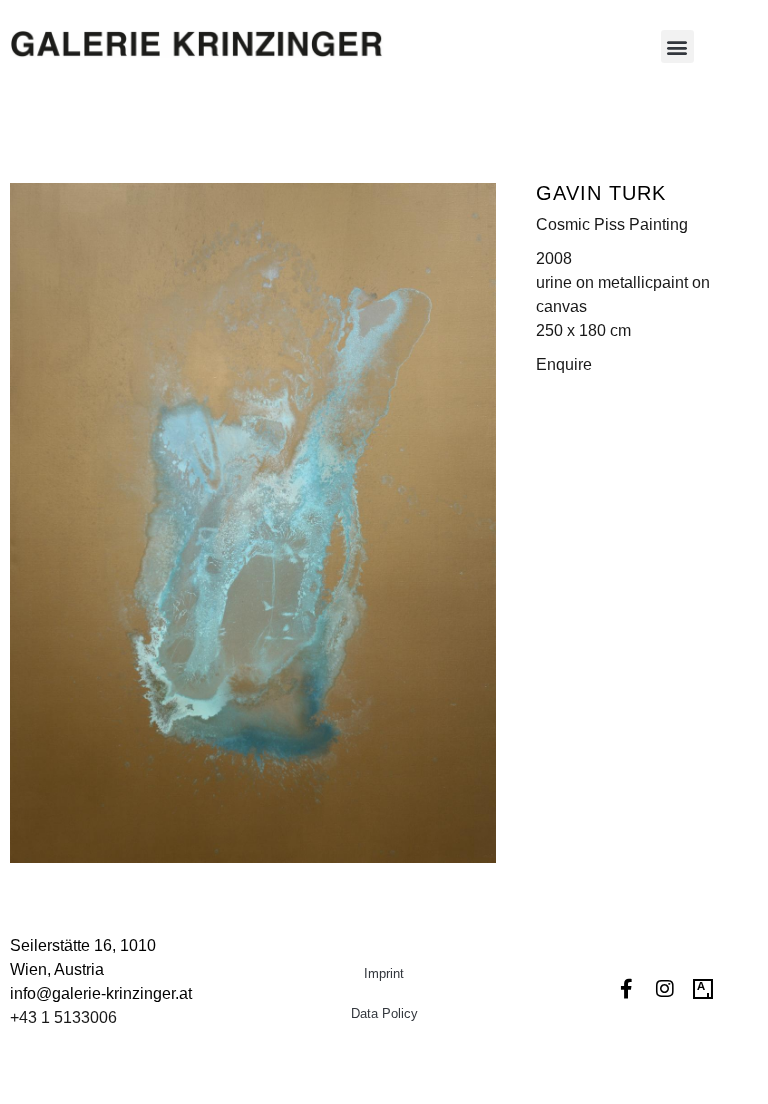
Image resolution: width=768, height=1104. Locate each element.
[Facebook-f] (627, 989)
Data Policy (384, 1013)
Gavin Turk (601, 193)
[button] (677, 46)
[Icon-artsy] (703, 989)
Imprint (384, 973)
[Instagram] (665, 989)
